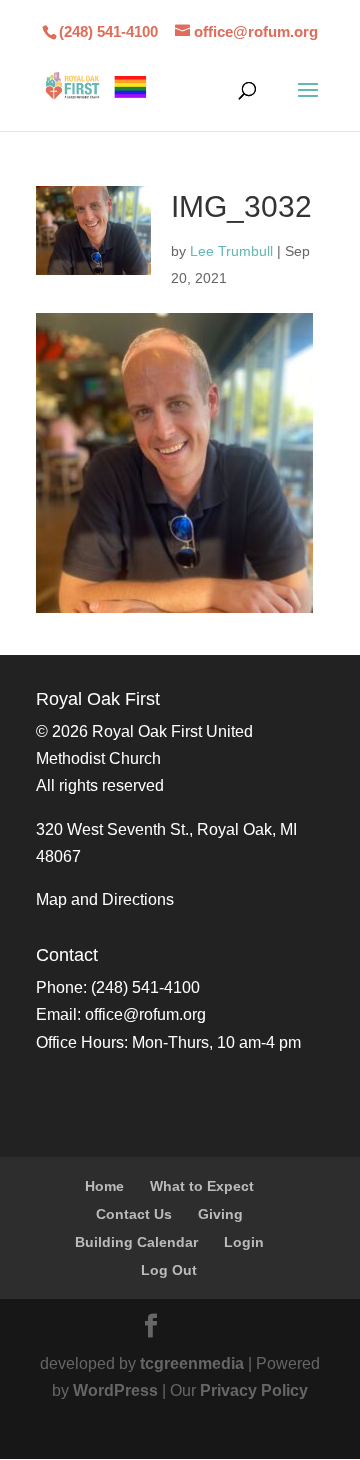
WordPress (115, 1390)
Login (244, 1242)
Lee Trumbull (231, 251)
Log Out (169, 1270)
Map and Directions (105, 899)
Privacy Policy (254, 1390)
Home (104, 1186)
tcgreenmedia (192, 1363)
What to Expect (202, 1186)
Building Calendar (136, 1242)
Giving (220, 1214)
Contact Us (134, 1214)
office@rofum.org (145, 1014)
